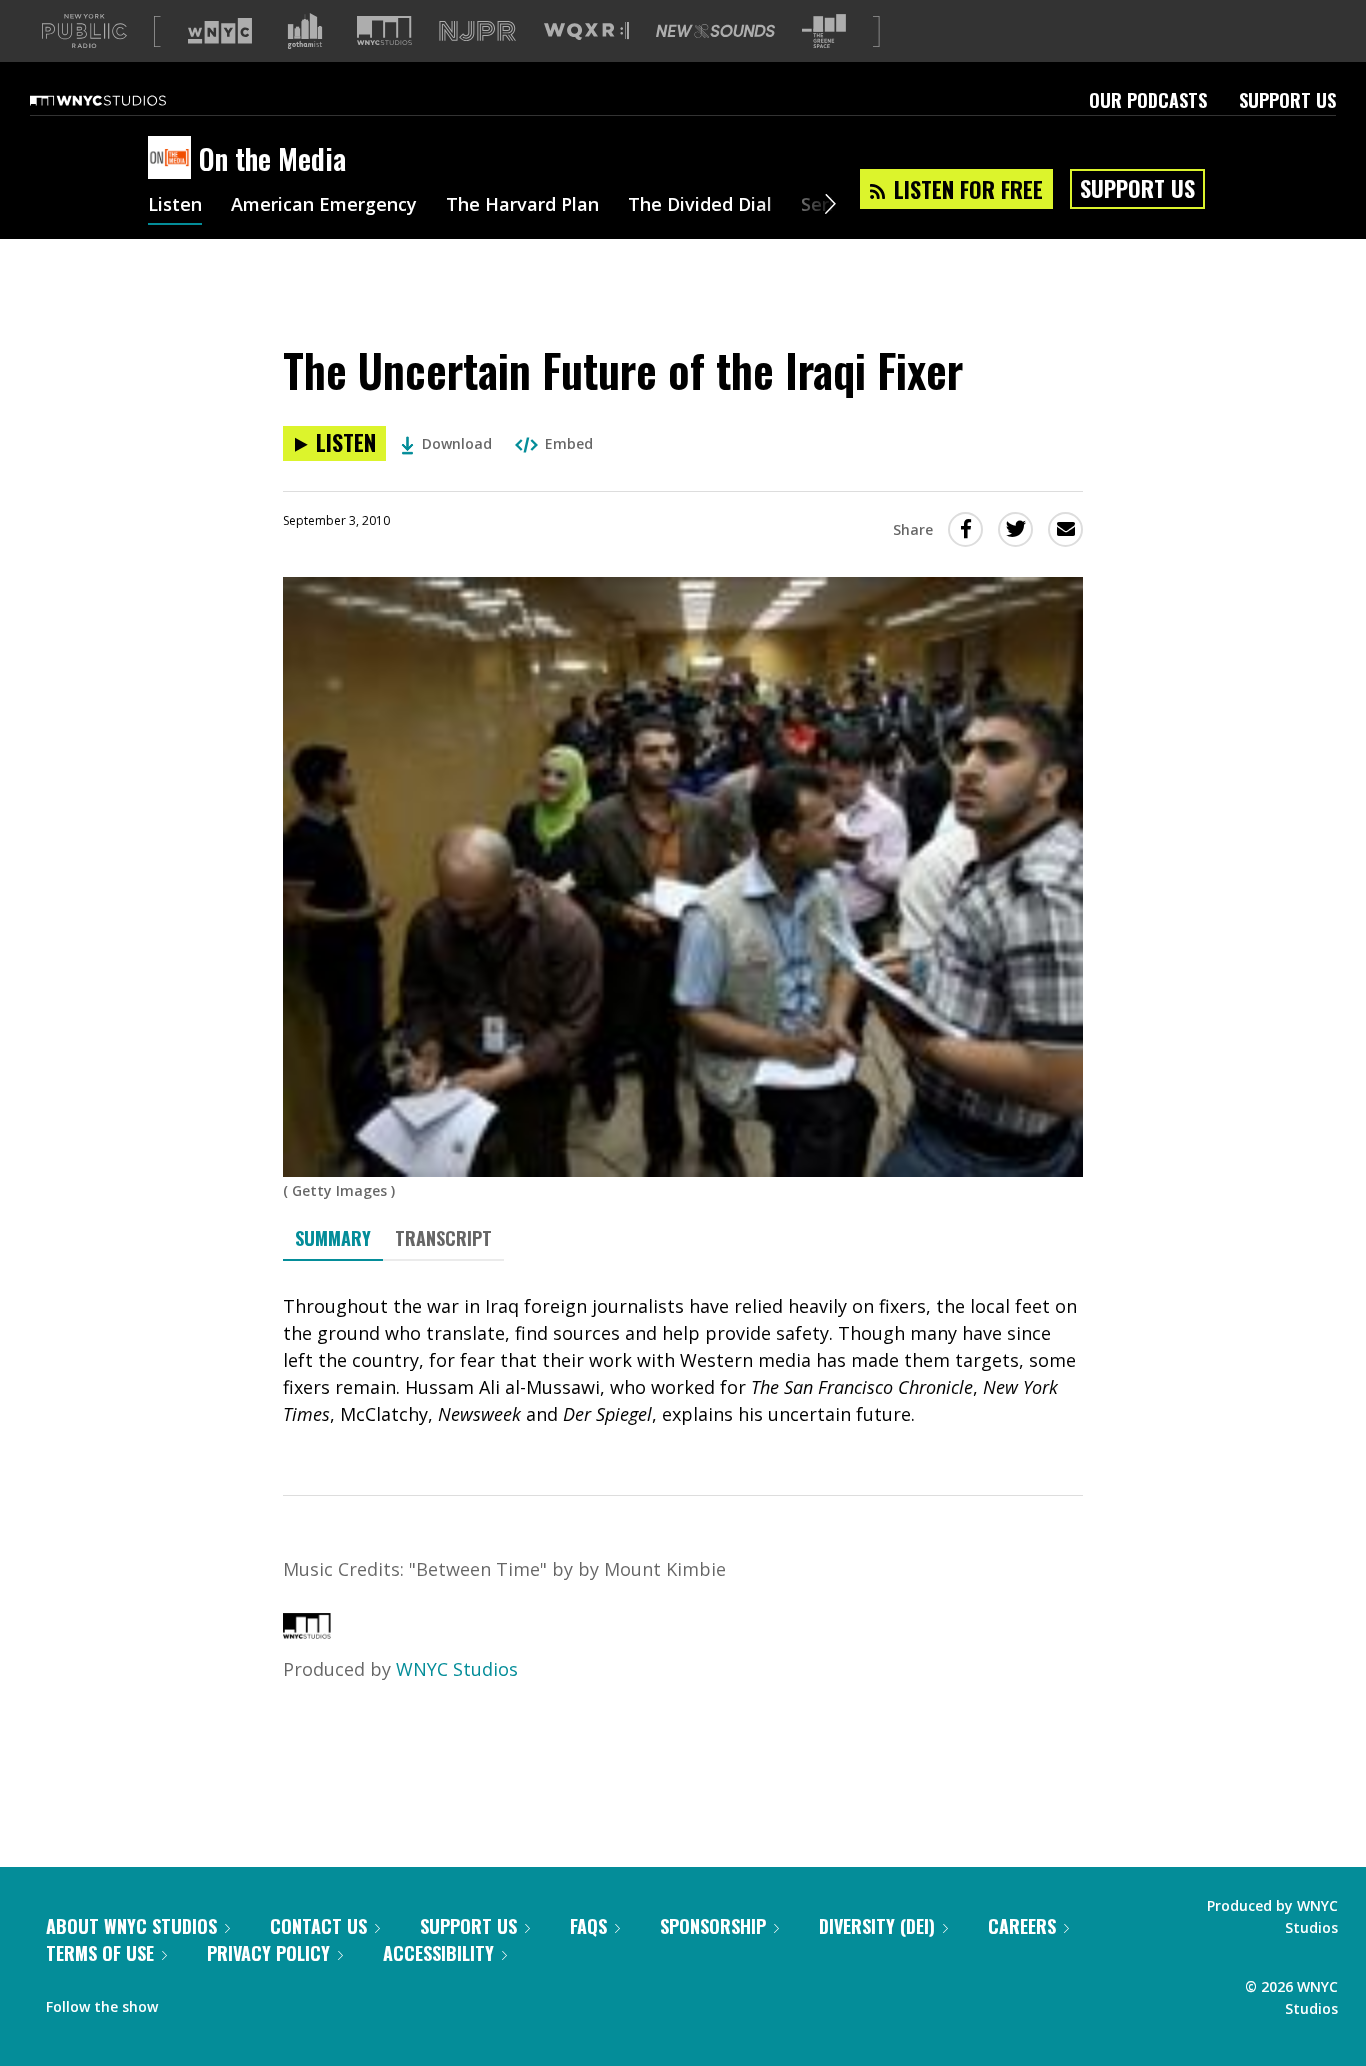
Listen (175, 206)
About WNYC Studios (131, 1926)
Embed (569, 443)
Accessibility (438, 1953)
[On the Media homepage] (173, 159)
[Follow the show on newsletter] (264, 2002)
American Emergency (324, 206)
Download (457, 443)
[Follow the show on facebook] (187, 2002)
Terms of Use (100, 1953)
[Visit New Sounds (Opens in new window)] (715, 31)
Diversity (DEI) (877, 1926)
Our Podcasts (1148, 100)
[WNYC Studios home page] (123, 100)
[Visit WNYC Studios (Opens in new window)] (384, 30)
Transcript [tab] (443, 1238)
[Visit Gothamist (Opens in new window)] (305, 31)
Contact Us (318, 1926)
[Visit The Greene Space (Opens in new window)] (824, 31)
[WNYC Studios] (307, 1632)
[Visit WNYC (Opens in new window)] (220, 31)
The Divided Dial (700, 206)
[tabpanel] (683, 1360)
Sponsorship (713, 1926)
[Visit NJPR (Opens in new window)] (477, 31)
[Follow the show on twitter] (226, 2002)
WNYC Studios (457, 1669)
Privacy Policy (268, 1953)
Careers (1022, 1926)
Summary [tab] (333, 1238)
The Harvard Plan (522, 206)
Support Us (1287, 100)
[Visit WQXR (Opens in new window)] (586, 31)
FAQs (588, 1926)
